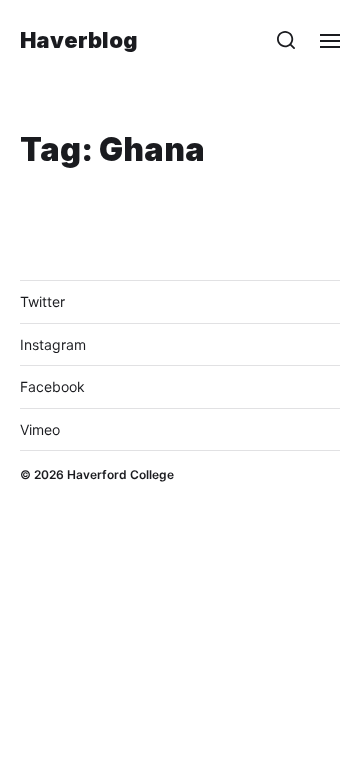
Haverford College (120, 474)
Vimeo (40, 429)
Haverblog (79, 40)
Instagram (53, 344)
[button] (286, 40)
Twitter (42, 301)
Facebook (52, 386)
